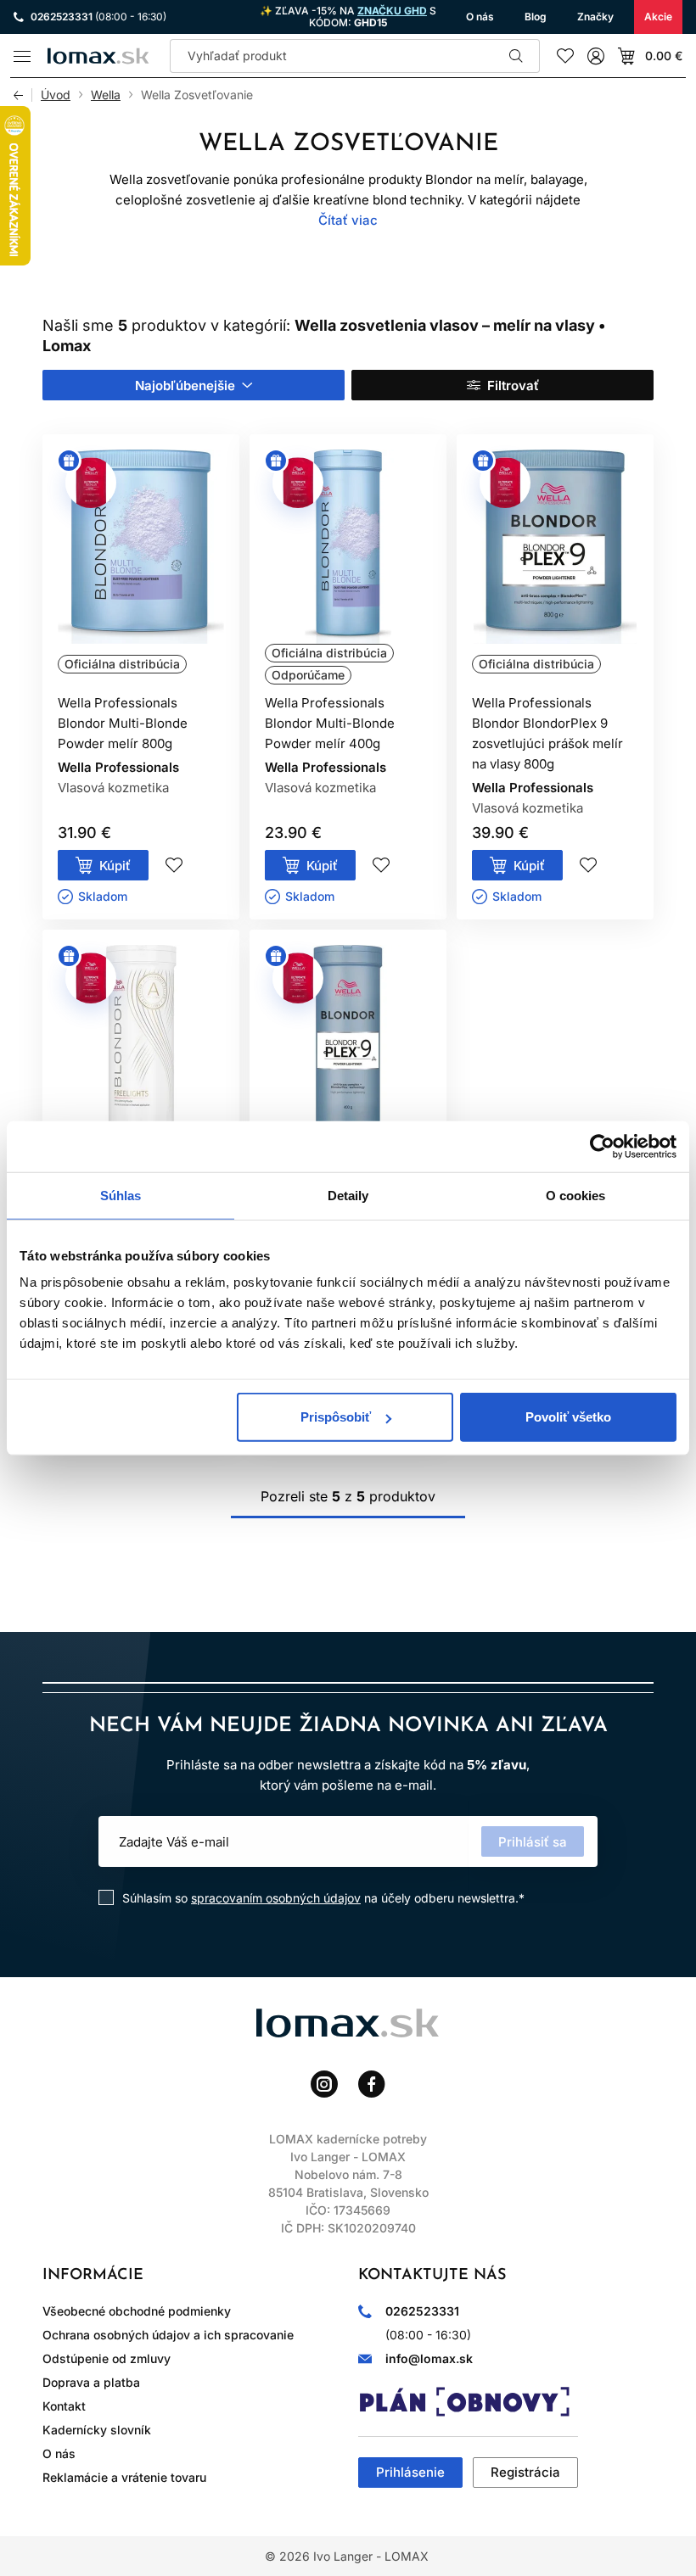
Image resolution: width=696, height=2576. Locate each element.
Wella (106, 95)
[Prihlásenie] (596, 56)
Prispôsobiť (336, 1417)
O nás (59, 2453)
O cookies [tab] (576, 1195)
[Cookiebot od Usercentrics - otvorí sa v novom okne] (602, 1146)
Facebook (372, 2084)
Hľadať (516, 56)
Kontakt (64, 2406)
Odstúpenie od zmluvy (107, 2358)
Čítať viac (348, 220)
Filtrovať (513, 386)
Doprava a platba (91, 2382)
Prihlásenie (410, 2472)
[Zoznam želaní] (565, 56)
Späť (23, 95)
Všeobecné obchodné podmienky (137, 2311)
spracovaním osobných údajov (276, 1898)
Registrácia (525, 2472)
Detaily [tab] (348, 1195)
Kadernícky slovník (97, 2430)
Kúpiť (115, 866)
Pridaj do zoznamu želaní (174, 865)
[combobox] (194, 385)
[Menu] (22, 56)
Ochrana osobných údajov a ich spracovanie (168, 2335)
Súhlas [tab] (121, 1195)
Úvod (56, 95)
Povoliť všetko (568, 1417)
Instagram (324, 2084)
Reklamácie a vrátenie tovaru (124, 2477)
